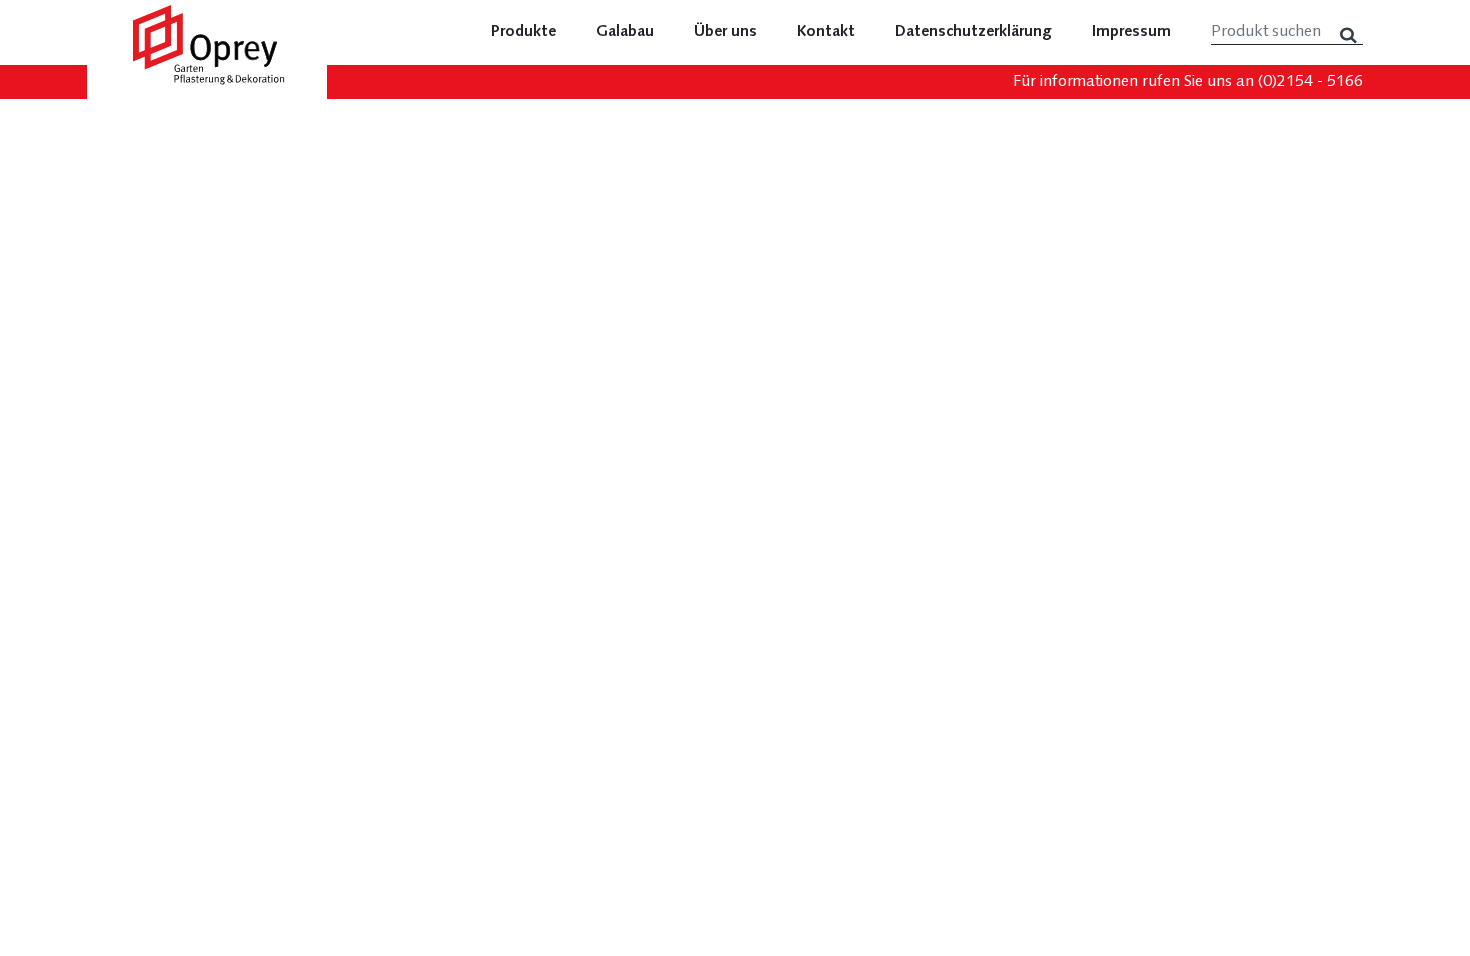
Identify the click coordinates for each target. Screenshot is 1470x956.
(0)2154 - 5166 (1310, 82)
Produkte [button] (523, 32)
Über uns (725, 32)
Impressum (1131, 32)
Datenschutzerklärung (973, 32)
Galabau (625, 32)
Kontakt (826, 32)
